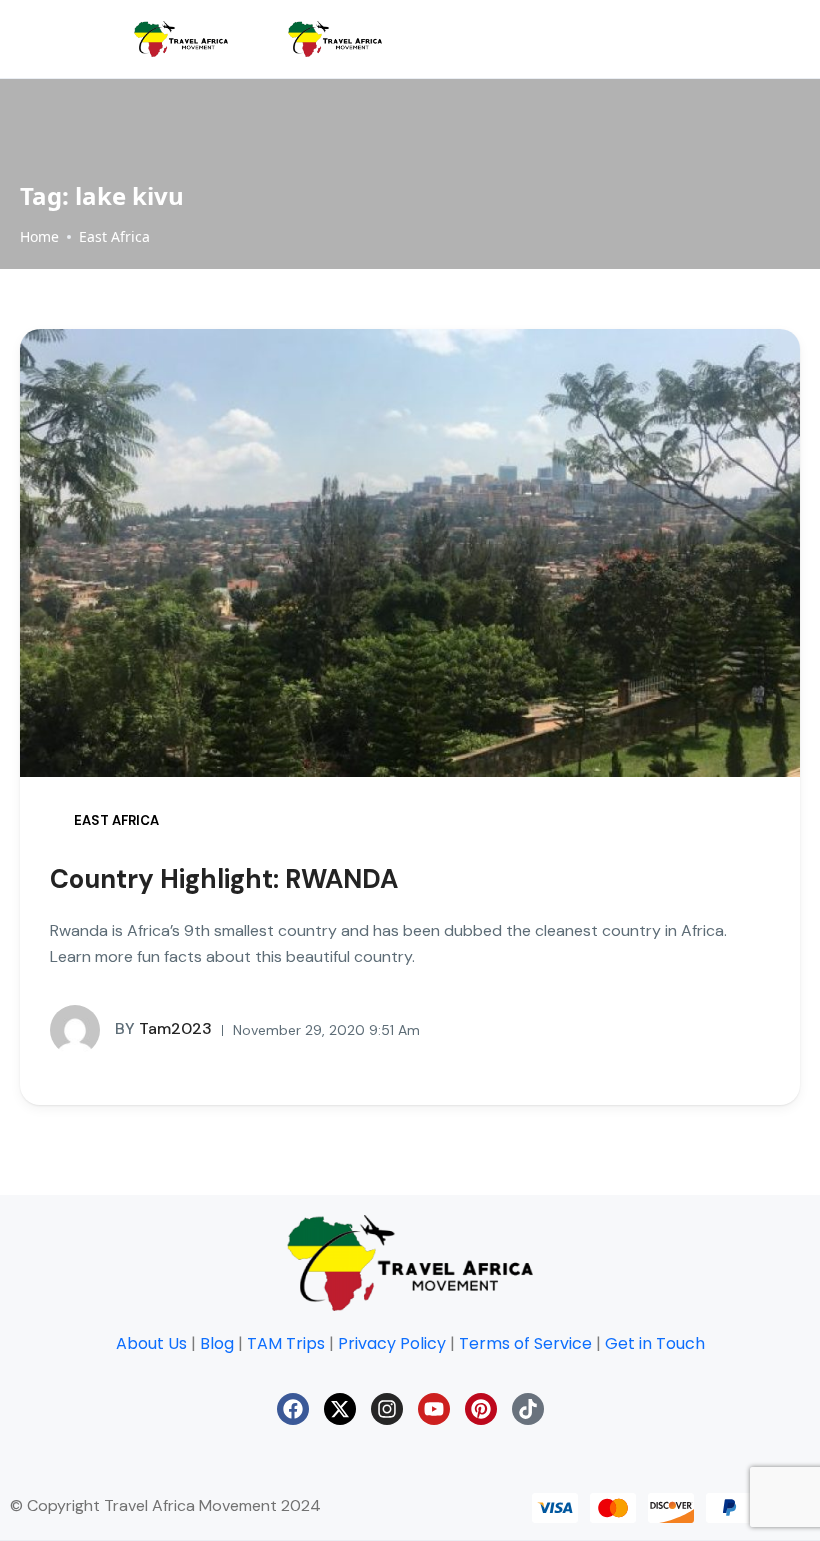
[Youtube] (434, 1409)
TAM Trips (286, 1343)
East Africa (114, 236)
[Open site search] (759, 39)
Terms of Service (525, 1343)
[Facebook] (293, 1409)
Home (39, 236)
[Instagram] (387, 1409)
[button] (671, 39)
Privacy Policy (392, 1343)
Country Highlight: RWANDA (224, 879)
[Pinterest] (481, 1409)
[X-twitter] (340, 1409)
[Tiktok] (528, 1409)
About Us (151, 1343)
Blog (217, 1343)
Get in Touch (655, 1343)
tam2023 (163, 1028)
